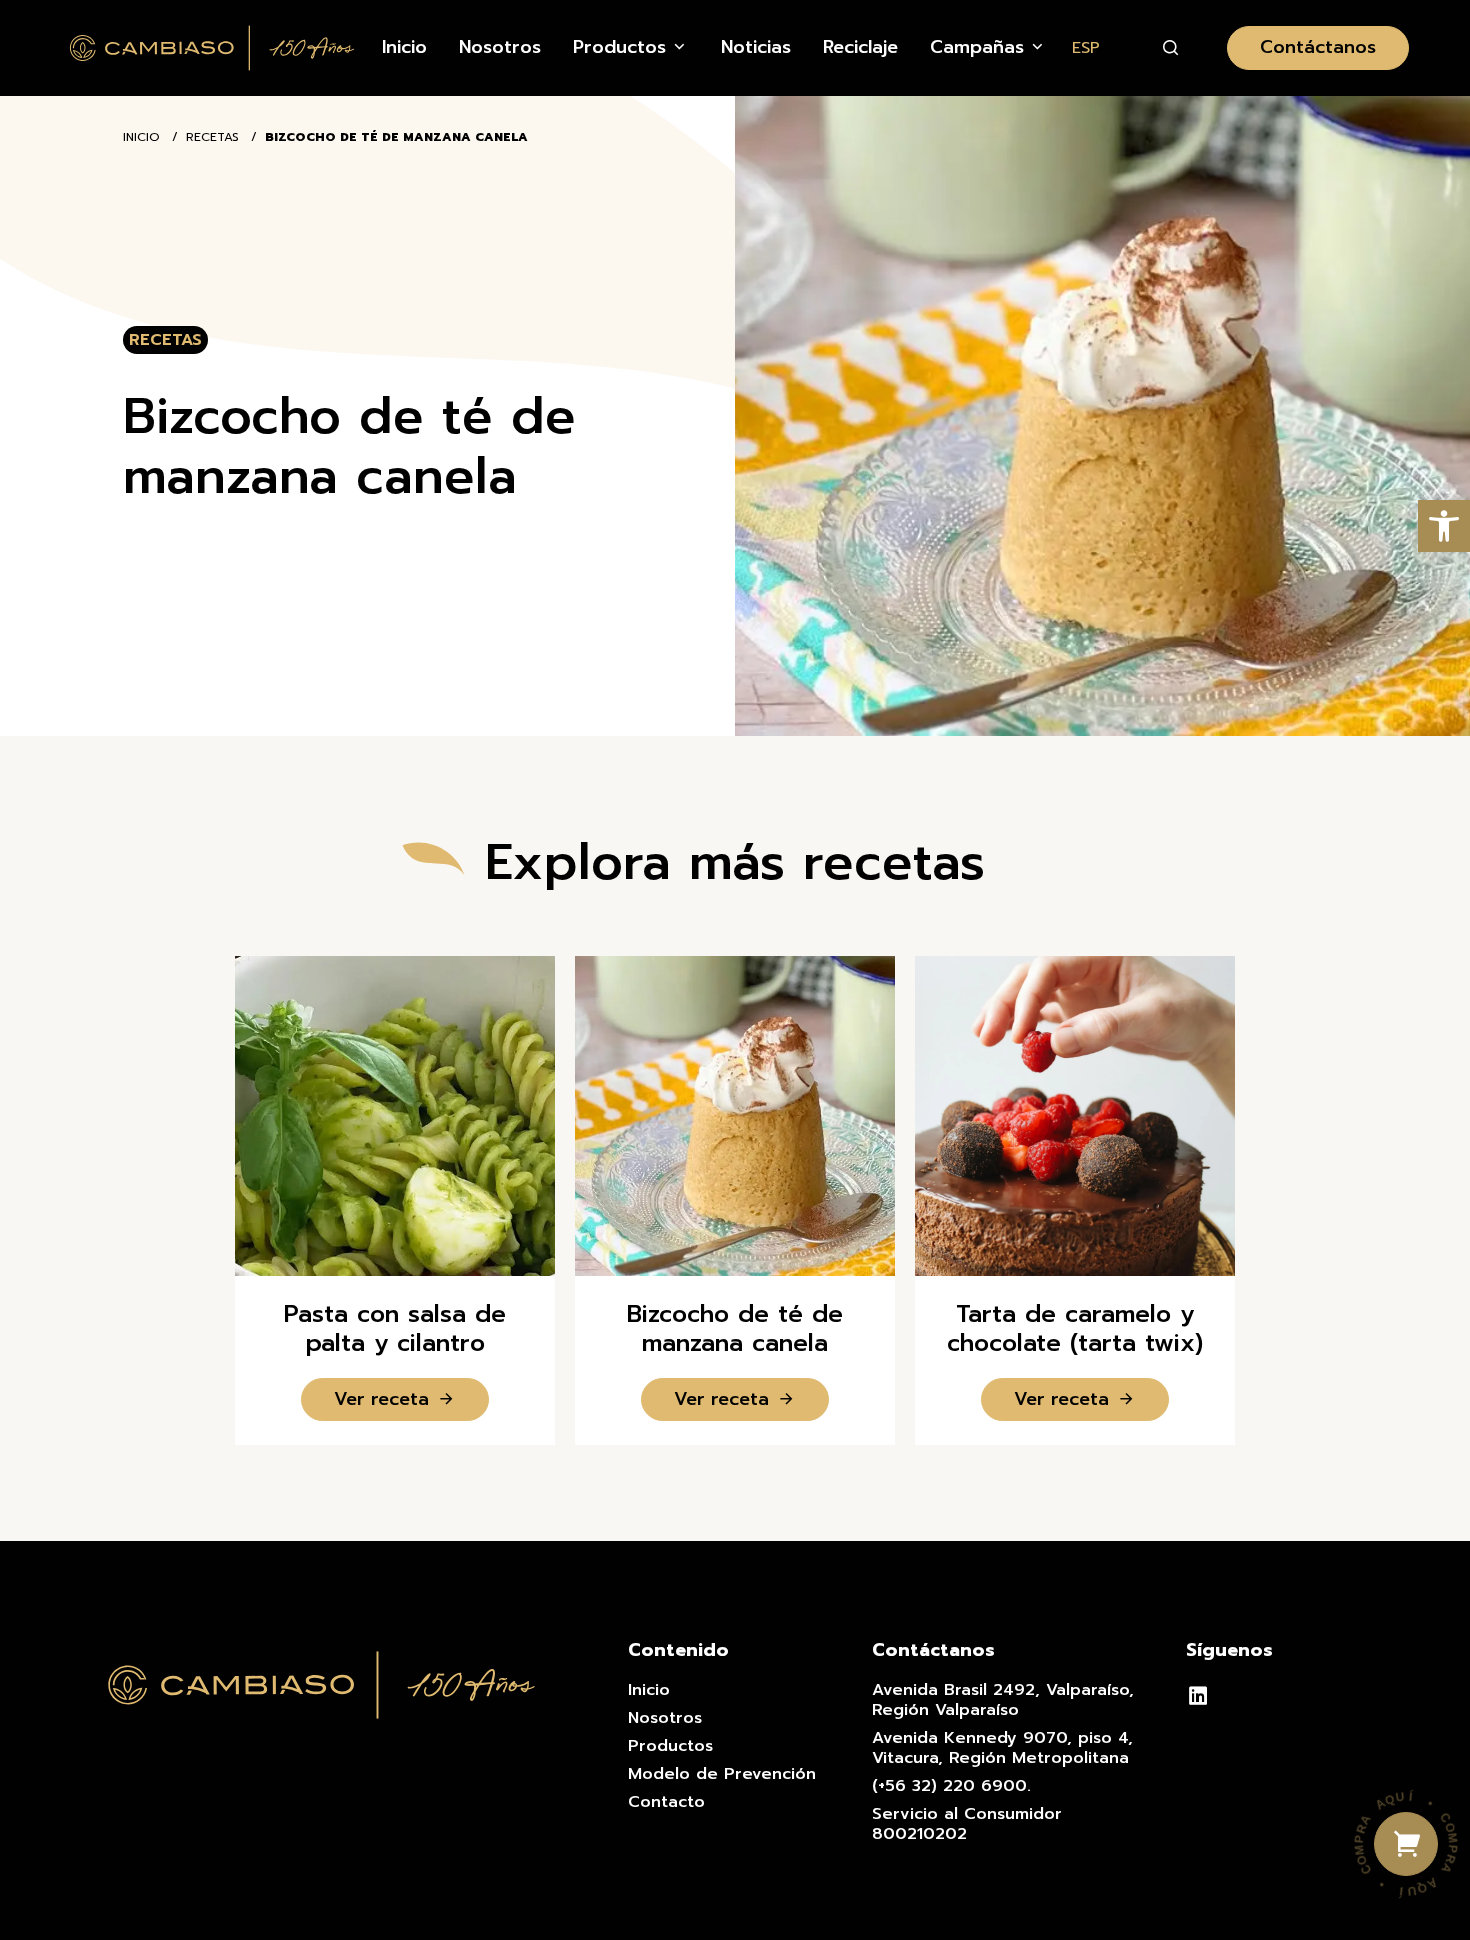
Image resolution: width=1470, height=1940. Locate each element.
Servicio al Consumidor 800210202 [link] (967, 1824)
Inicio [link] (141, 137)
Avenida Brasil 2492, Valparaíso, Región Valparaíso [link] (1003, 1700)
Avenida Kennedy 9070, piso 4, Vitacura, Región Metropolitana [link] (1002, 1748)
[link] (1444, 526)
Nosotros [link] (665, 1718)
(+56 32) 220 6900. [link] (951, 1786)
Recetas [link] (212, 137)
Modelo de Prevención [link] (722, 1774)
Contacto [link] (666, 1802)
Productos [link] (670, 1746)
